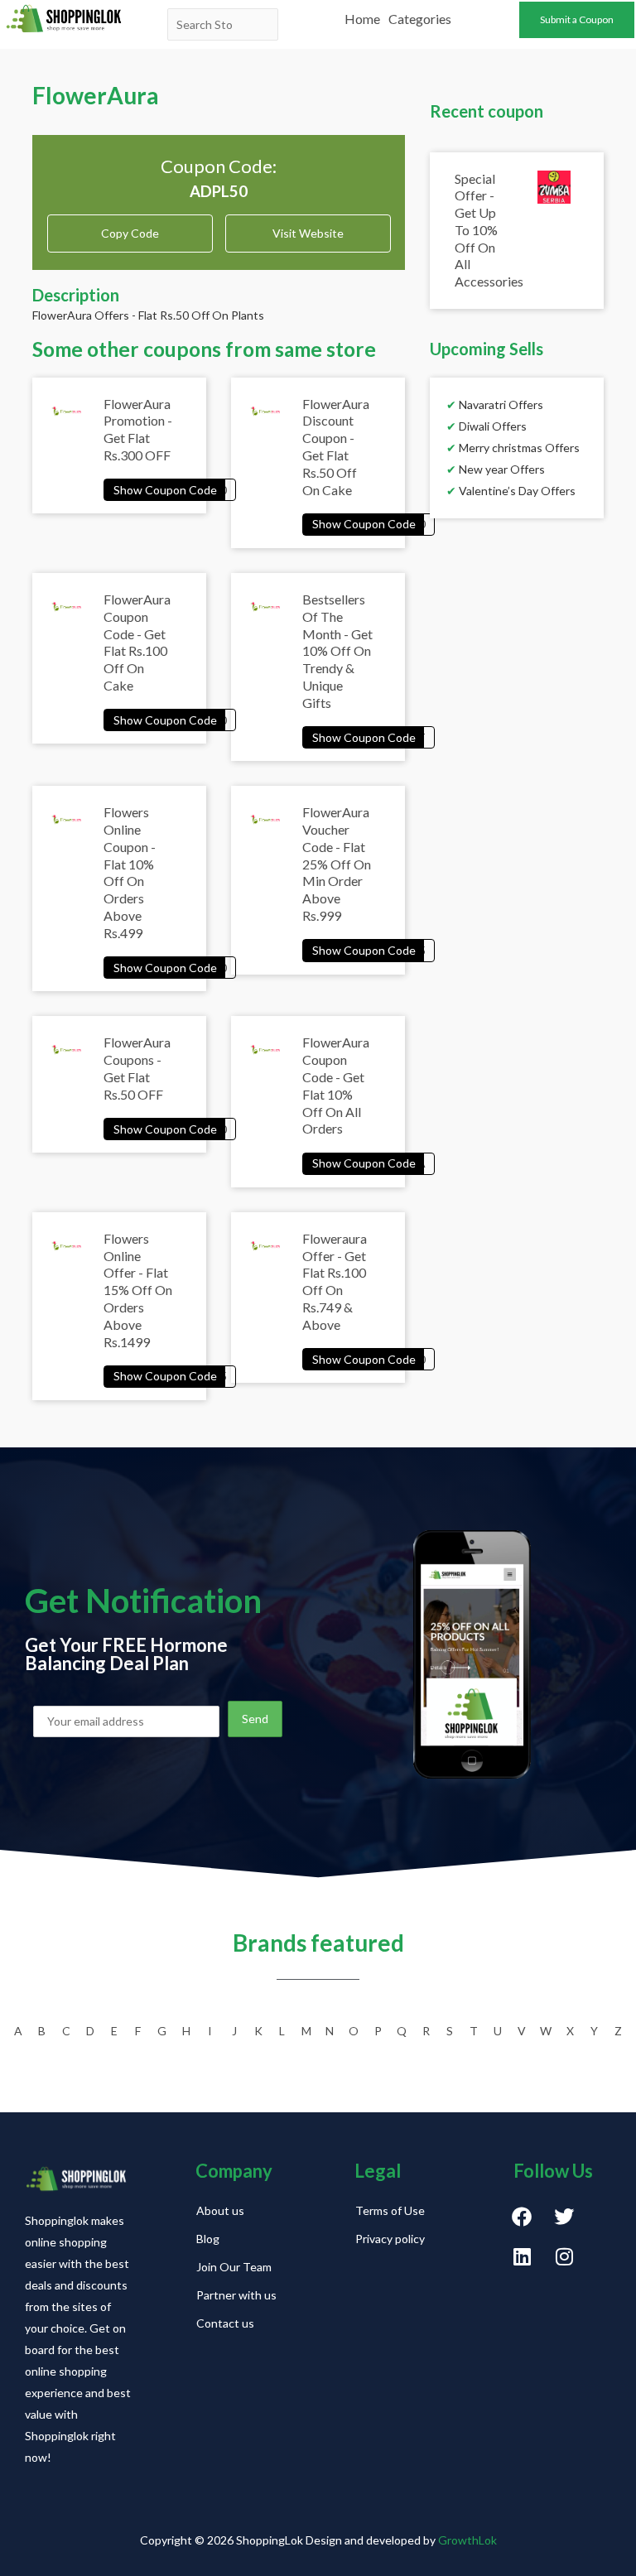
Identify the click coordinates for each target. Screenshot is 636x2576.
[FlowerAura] (170, 489)
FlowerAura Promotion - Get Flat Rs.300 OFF (138, 429)
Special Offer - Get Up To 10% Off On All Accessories (489, 230)
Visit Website (308, 233)
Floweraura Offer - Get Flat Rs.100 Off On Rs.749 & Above (335, 1281)
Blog (208, 2239)
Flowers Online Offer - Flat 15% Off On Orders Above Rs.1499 (138, 1290)
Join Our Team (234, 2267)
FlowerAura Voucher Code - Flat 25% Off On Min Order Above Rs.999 (337, 864)
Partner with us (236, 2295)
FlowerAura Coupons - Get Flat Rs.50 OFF (137, 1068)
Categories (420, 19)
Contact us (225, 2323)
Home (362, 19)
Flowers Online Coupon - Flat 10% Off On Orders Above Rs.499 (130, 872)
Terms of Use (390, 2210)
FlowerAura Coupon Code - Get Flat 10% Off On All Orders (336, 1085)
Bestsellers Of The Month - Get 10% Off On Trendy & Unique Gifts (337, 651)
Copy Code (130, 227)
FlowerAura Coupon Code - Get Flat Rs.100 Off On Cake (137, 642)
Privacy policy (390, 2239)
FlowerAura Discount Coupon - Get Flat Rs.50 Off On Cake (336, 447)
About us (220, 2210)
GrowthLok (467, 2540)
